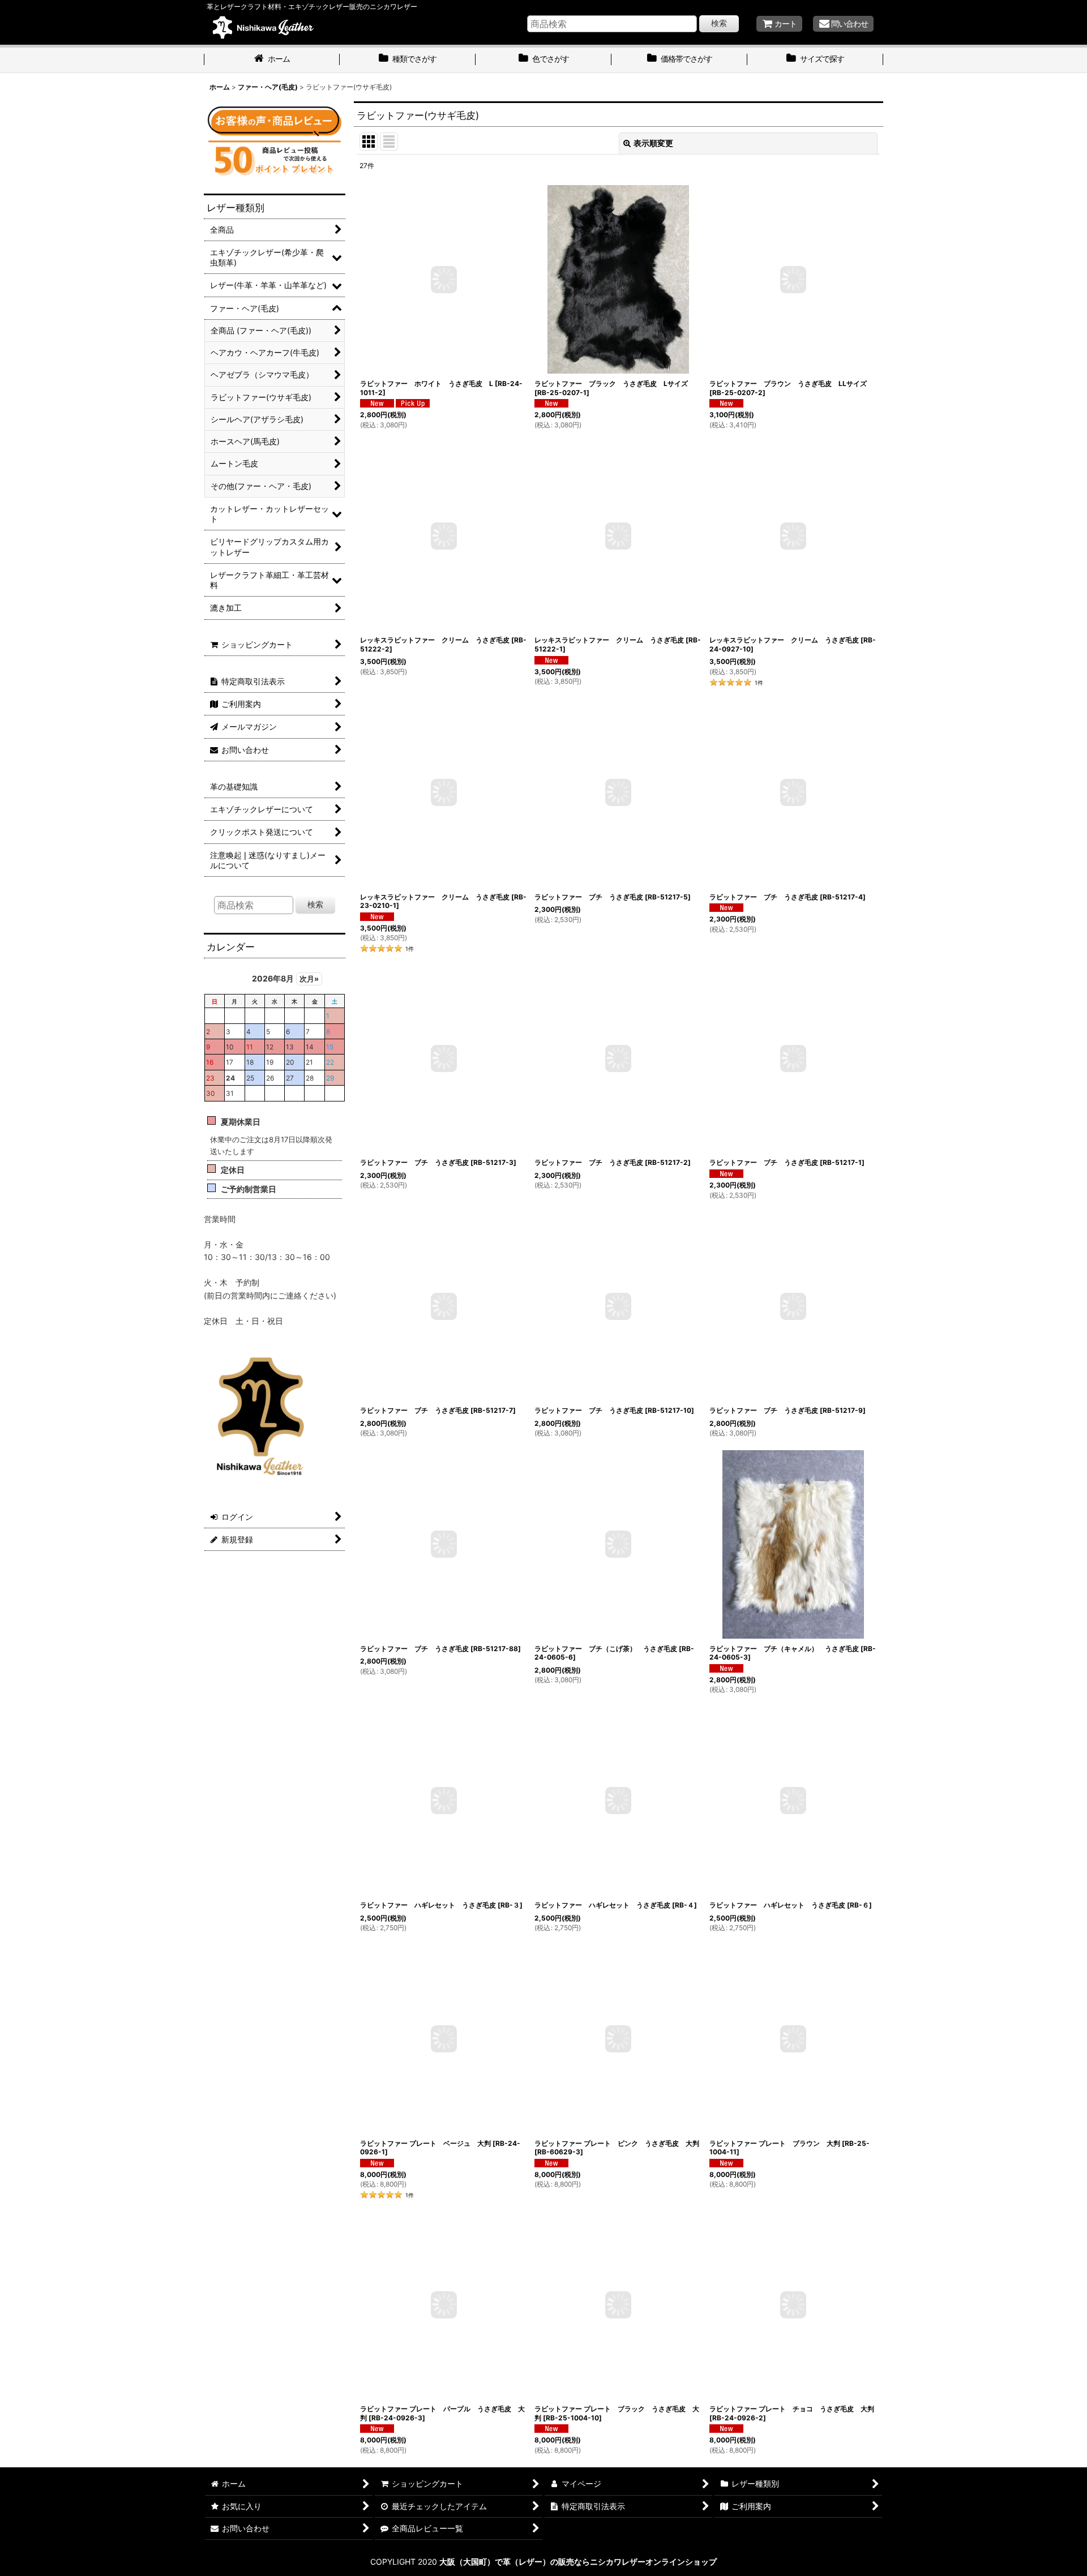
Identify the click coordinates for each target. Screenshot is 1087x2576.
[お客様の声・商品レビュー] (275, 140)
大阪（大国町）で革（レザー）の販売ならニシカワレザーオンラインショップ (578, 2562)
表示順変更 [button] (653, 143)
